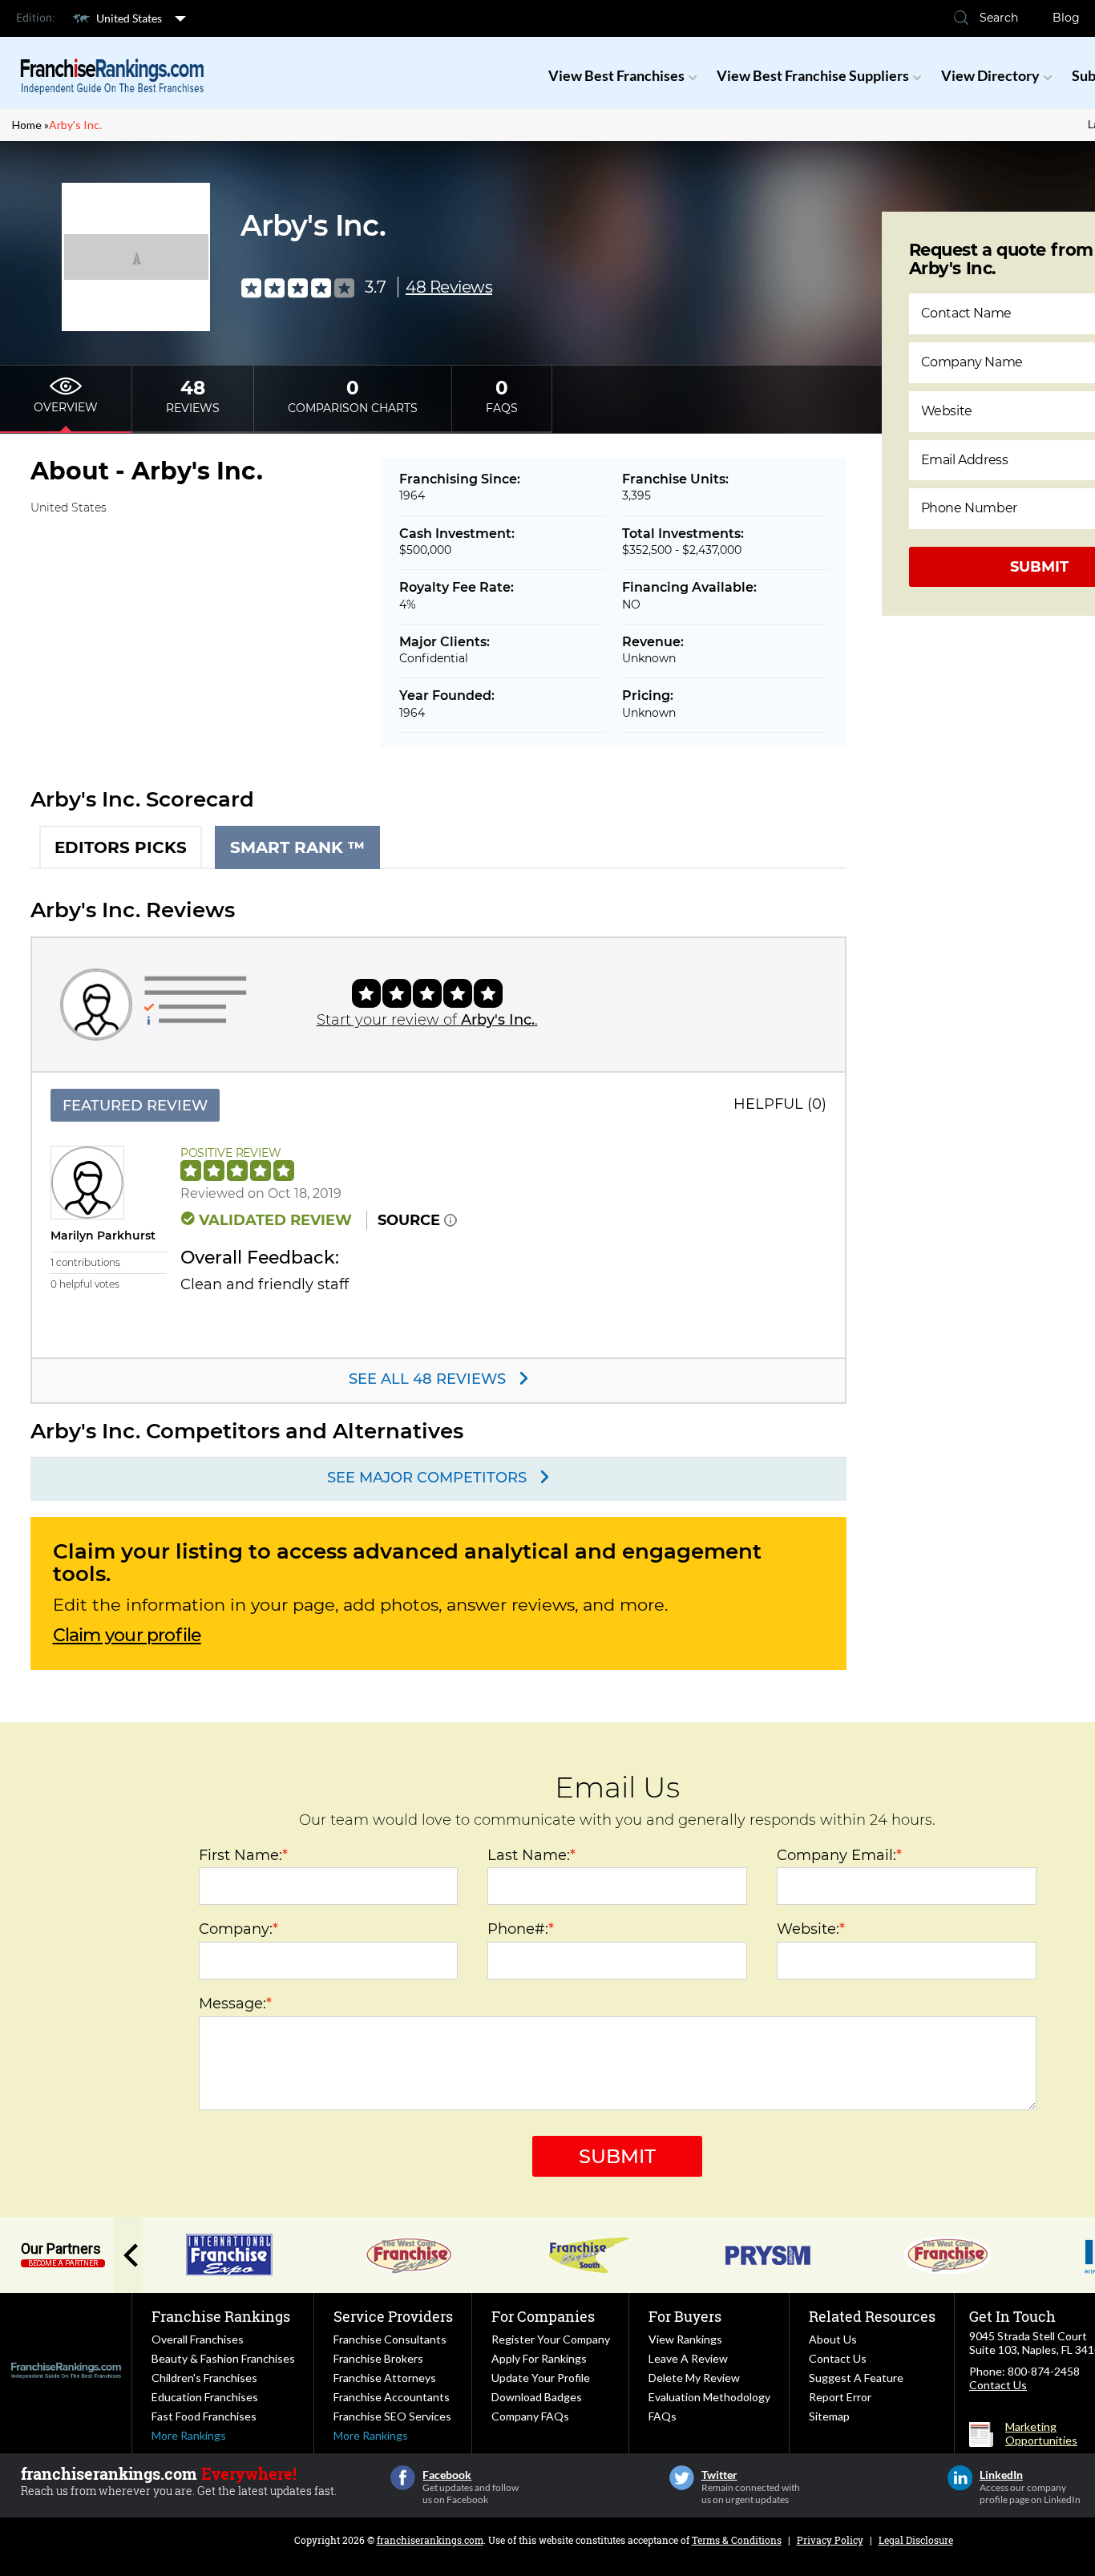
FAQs (663, 2416)
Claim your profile (127, 1636)
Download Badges (537, 2397)
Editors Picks (121, 847)
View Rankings (685, 2339)
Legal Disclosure (916, 2540)
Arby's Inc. (75, 125)
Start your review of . (427, 1020)
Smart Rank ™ (297, 847)
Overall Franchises (198, 2339)
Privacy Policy (830, 2540)
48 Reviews (449, 287)
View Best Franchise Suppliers (813, 75)
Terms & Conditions (737, 2540)
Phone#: (521, 1929)
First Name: (243, 1855)
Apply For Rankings (539, 2358)
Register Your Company (551, 2339)
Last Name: (531, 1855)
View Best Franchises (616, 75)
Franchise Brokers (378, 2358)
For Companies (543, 2316)
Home (27, 125)
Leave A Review (688, 2358)
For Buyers (685, 2316)
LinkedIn (960, 2478)
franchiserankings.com (430, 2540)
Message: (235, 2004)
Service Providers (393, 2316)
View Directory (990, 75)
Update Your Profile (541, 2378)
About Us (833, 2339)
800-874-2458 (1044, 2371)
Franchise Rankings (221, 2316)
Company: (238, 1929)
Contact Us (838, 2358)
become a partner (63, 2263)
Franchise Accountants (392, 2397)
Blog (1066, 18)
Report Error (840, 2397)
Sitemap (829, 2416)
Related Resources (872, 2316)
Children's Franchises (204, 2378)
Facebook (403, 2478)
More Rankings (189, 2435)
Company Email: (839, 1855)
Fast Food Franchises (204, 2416)
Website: (811, 1929)
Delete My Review (694, 2378)
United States (129, 18)
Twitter (682, 2478)
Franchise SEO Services (392, 2416)
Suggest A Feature (856, 2378)
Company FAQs (530, 2416)
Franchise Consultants (390, 2339)
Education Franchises (205, 2397)
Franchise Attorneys (385, 2378)
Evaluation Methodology (709, 2397)
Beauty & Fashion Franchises (223, 2358)
